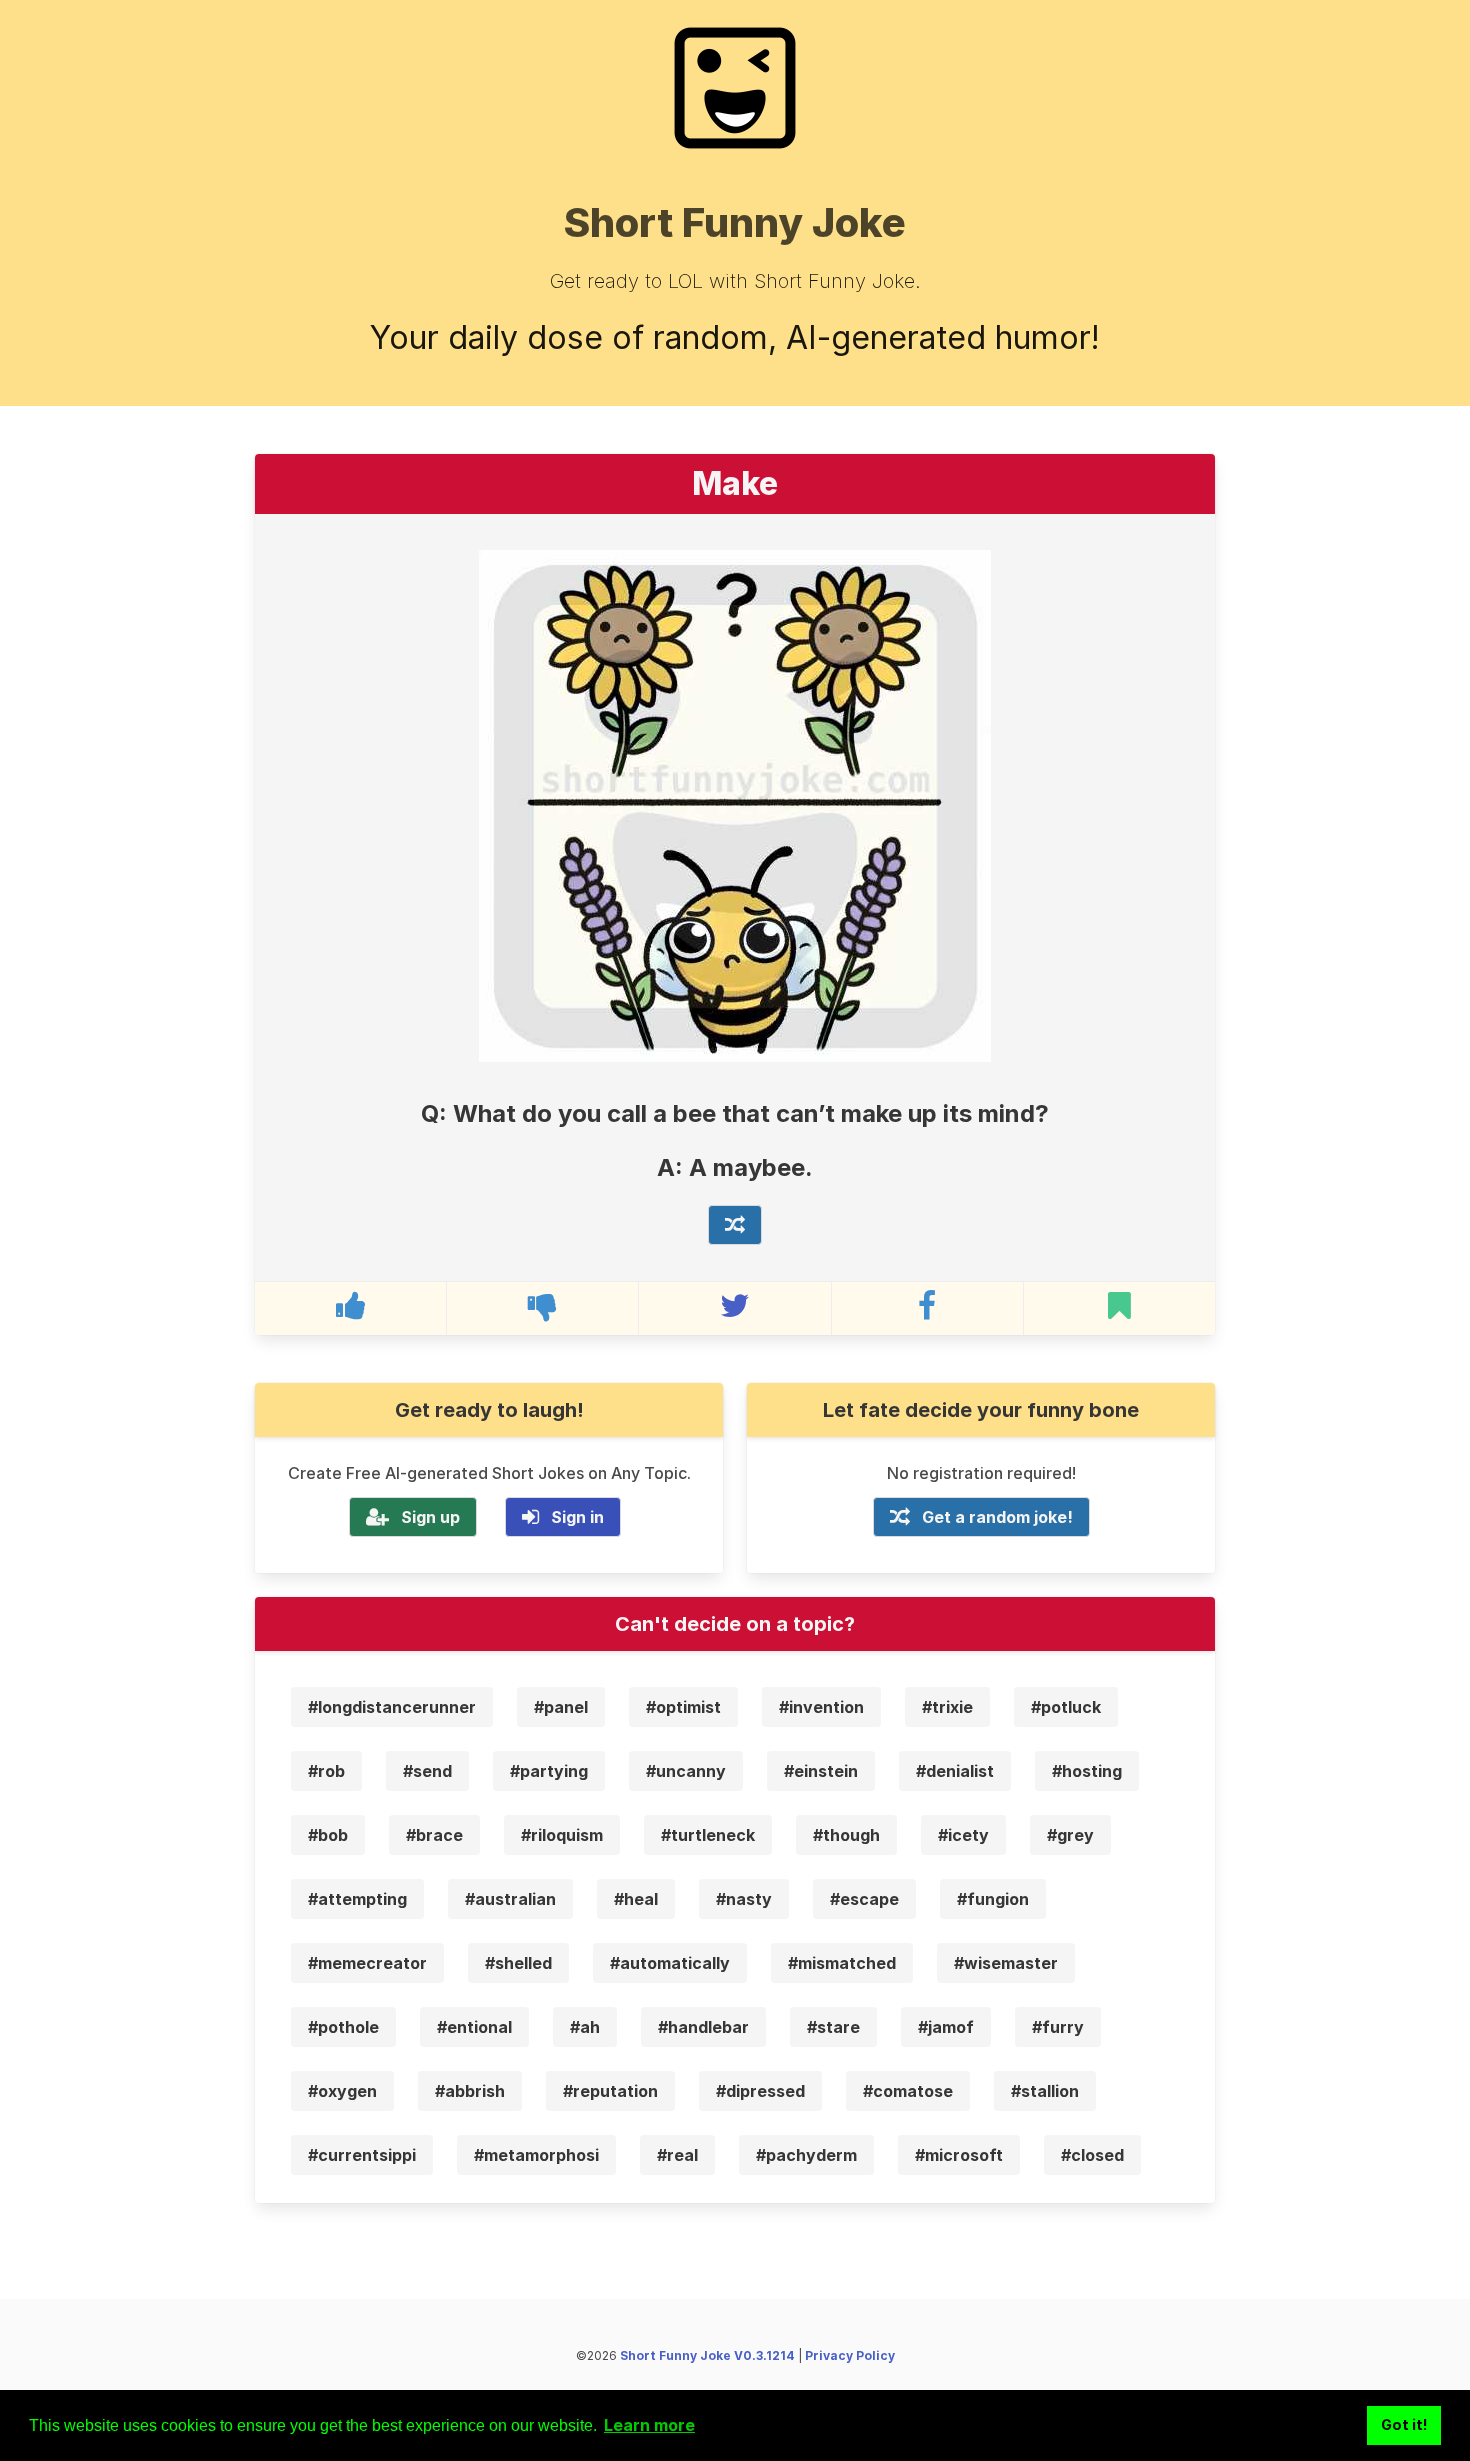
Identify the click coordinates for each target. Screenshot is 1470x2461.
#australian (510, 1899)
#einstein (821, 1771)
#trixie (947, 1707)
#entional (474, 2027)
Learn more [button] (649, 2425)
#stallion (1045, 2091)
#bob (328, 1835)
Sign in (577, 1517)
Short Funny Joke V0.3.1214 (707, 2355)
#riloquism (562, 1835)
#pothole (343, 2027)
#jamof (946, 2027)
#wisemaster (1006, 1963)
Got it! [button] (1404, 2424)
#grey (1070, 1835)
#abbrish (470, 2091)
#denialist (955, 1771)
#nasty (744, 1899)
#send (427, 1771)
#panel (561, 1707)
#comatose (908, 2091)
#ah (585, 2027)
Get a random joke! (997, 1517)
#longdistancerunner (392, 1707)
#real (677, 2155)
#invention (821, 1707)
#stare (833, 2027)
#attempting (357, 1899)
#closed (1092, 2155)
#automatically (670, 1963)
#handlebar (703, 2027)
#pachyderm (806, 2155)
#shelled (518, 1963)
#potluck (1066, 1707)
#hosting (1087, 1771)
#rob (326, 1771)
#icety (963, 1835)
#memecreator (367, 1963)
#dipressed (760, 2091)
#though (846, 1835)
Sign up (430, 1517)
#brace (434, 1835)
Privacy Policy (850, 2355)
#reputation (610, 2091)
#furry (1058, 2027)
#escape (864, 1899)
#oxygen (342, 2091)
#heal (636, 1899)
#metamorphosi (536, 2155)
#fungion (993, 1899)
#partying (549, 1771)
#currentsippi (362, 2155)
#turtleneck (708, 1835)
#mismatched (842, 1963)
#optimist (683, 1707)
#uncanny (686, 1771)
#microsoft (959, 2155)
